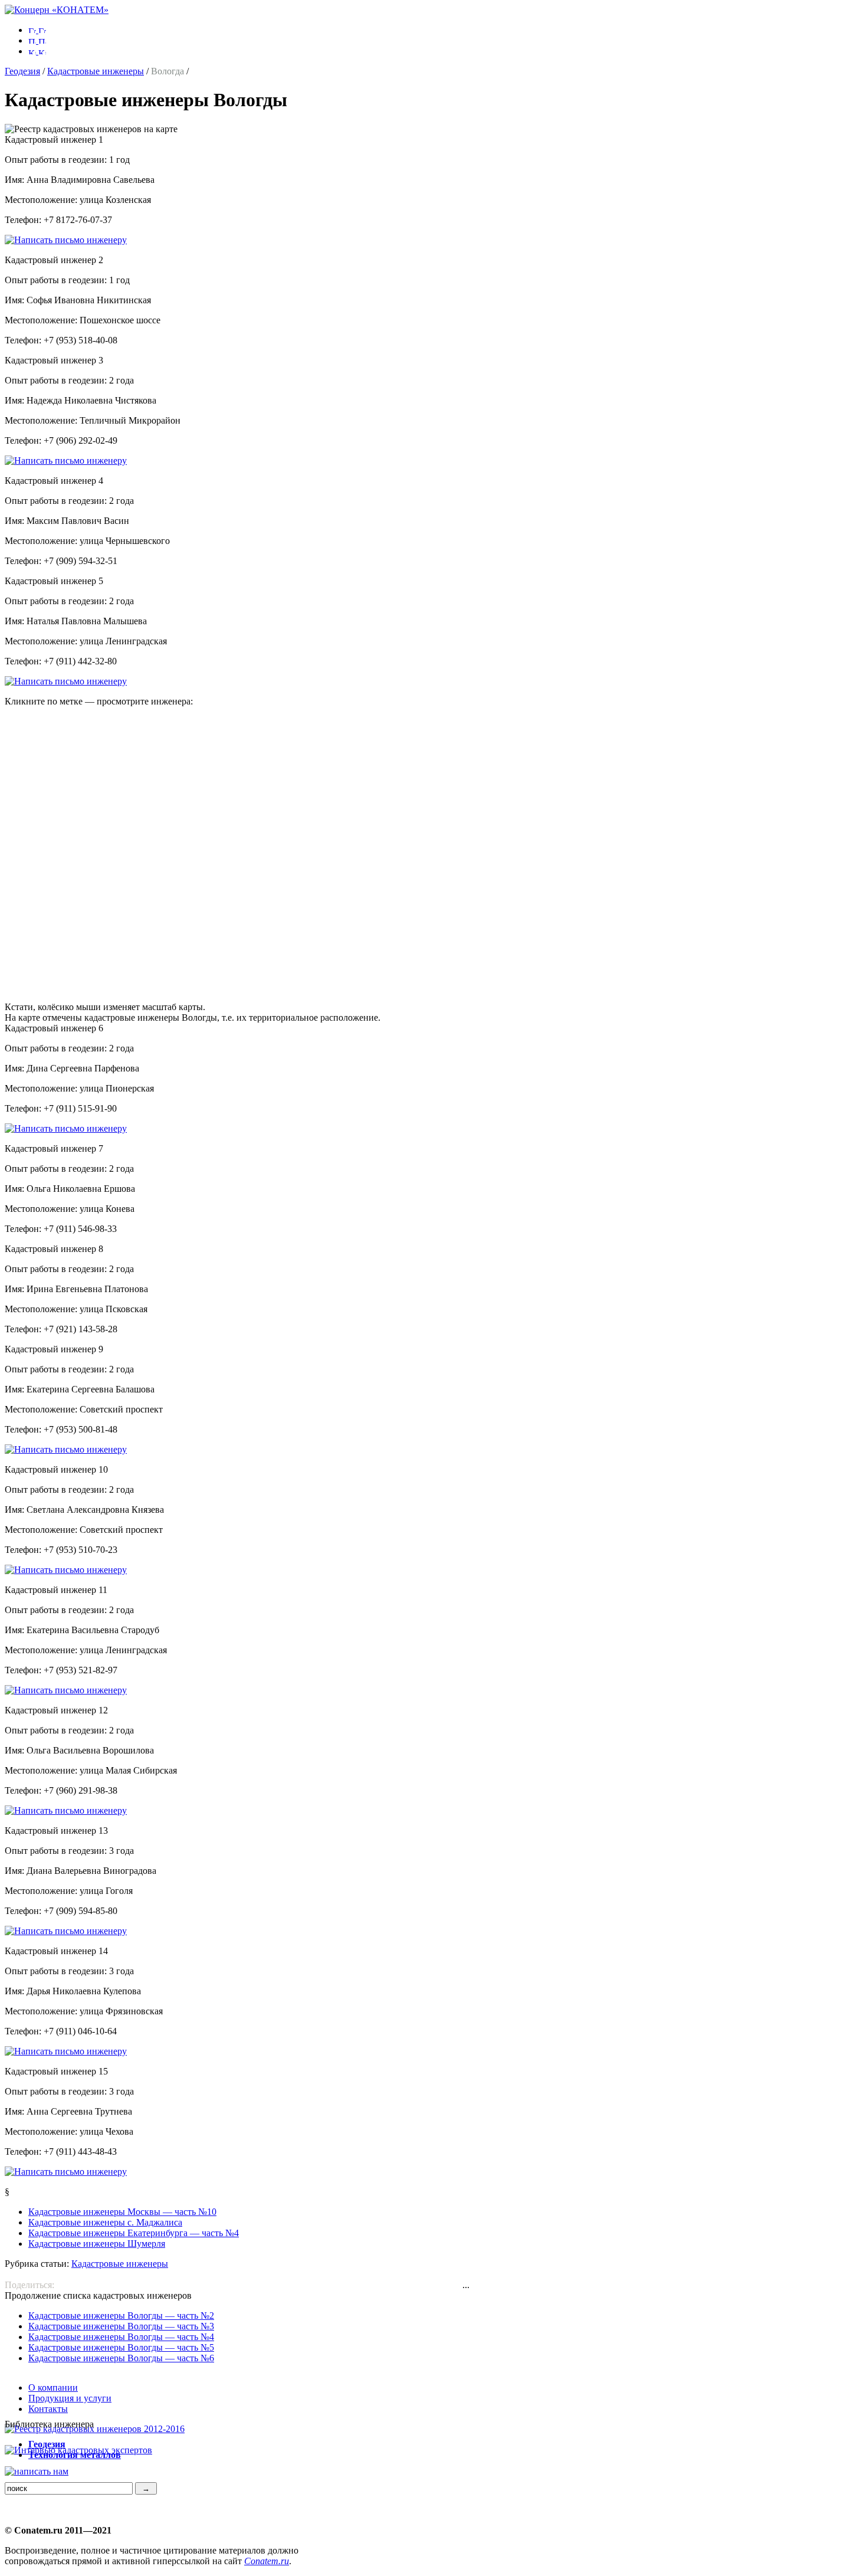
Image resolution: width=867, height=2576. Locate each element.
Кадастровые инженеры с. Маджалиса (105, 2222)
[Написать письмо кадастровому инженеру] (66, 240)
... (466, 2285)
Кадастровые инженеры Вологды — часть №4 (121, 2337)
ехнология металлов (75, 2455)
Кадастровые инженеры (96, 71)
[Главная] (57, 10)
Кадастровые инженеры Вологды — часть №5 (121, 2347)
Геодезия (22, 71)
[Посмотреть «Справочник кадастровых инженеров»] (95, 2429)
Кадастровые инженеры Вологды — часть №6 (121, 2358)
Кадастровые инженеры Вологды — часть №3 (121, 2326)
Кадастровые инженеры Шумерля (97, 2244)
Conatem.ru (267, 2561)
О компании (53, 2387)
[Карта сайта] (37, 51)
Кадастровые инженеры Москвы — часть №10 (122, 2212)
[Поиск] (37, 40)
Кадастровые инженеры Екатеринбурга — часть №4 (134, 2233)
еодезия (47, 2444)
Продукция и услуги (70, 2398)
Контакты (48, 2409)
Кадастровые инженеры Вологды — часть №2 (121, 2316)
